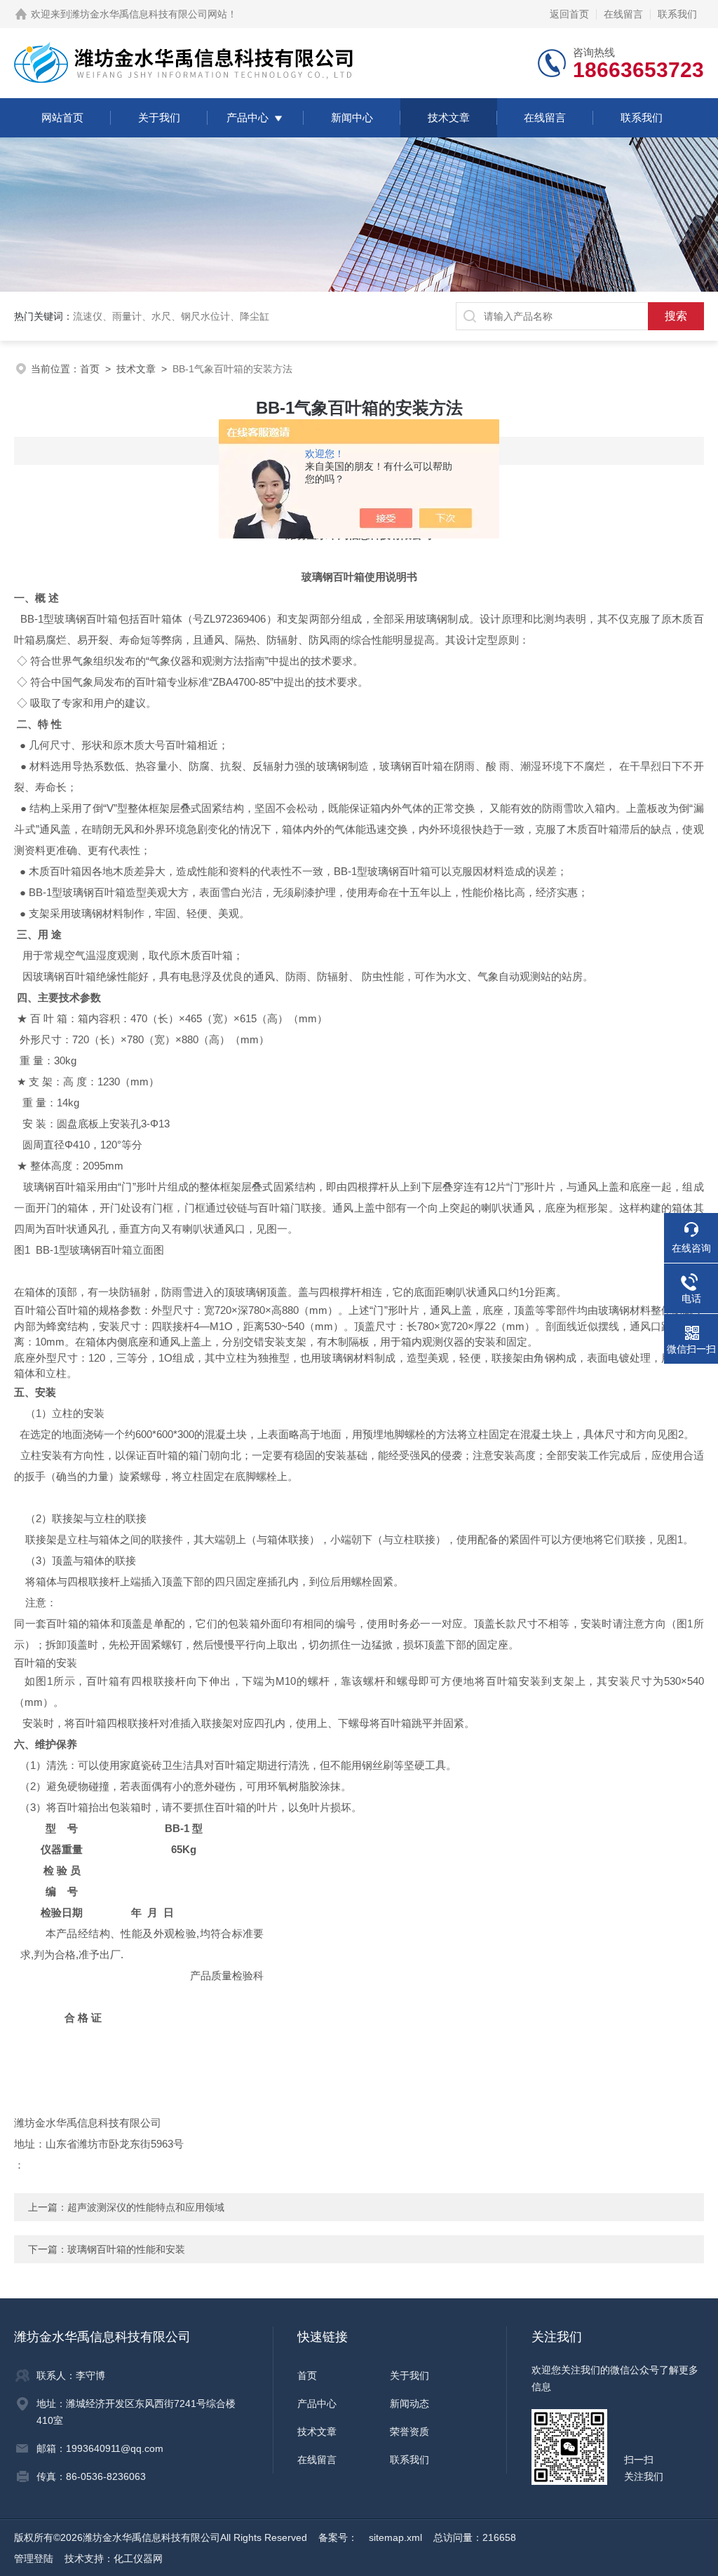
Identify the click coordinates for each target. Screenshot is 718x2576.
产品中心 (248, 117)
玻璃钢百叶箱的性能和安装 (126, 2249)
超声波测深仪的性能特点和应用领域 (146, 2207)
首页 (90, 369)
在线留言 (623, 14)
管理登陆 (34, 2558)
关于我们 (159, 117)
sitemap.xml (395, 2537)
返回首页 (569, 14)
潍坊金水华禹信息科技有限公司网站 (149, 14)
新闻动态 (409, 2404)
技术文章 (449, 117)
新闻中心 (352, 117)
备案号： (338, 2537)
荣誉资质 (409, 2432)
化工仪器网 (138, 2558)
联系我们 (677, 14)
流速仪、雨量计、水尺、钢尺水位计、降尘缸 (171, 316)
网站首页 (62, 117)
